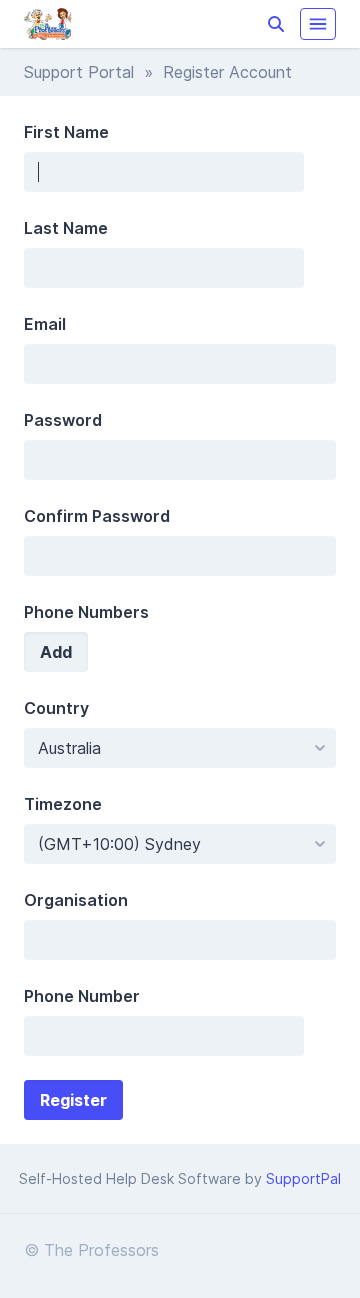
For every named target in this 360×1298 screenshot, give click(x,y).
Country (56, 708)
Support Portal (79, 72)
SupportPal (303, 1178)
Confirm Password (97, 516)
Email (45, 324)
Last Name (66, 228)
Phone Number (82, 996)
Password (63, 420)
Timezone (63, 804)
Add (56, 652)
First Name (66, 132)
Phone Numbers (86, 612)
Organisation (76, 900)
